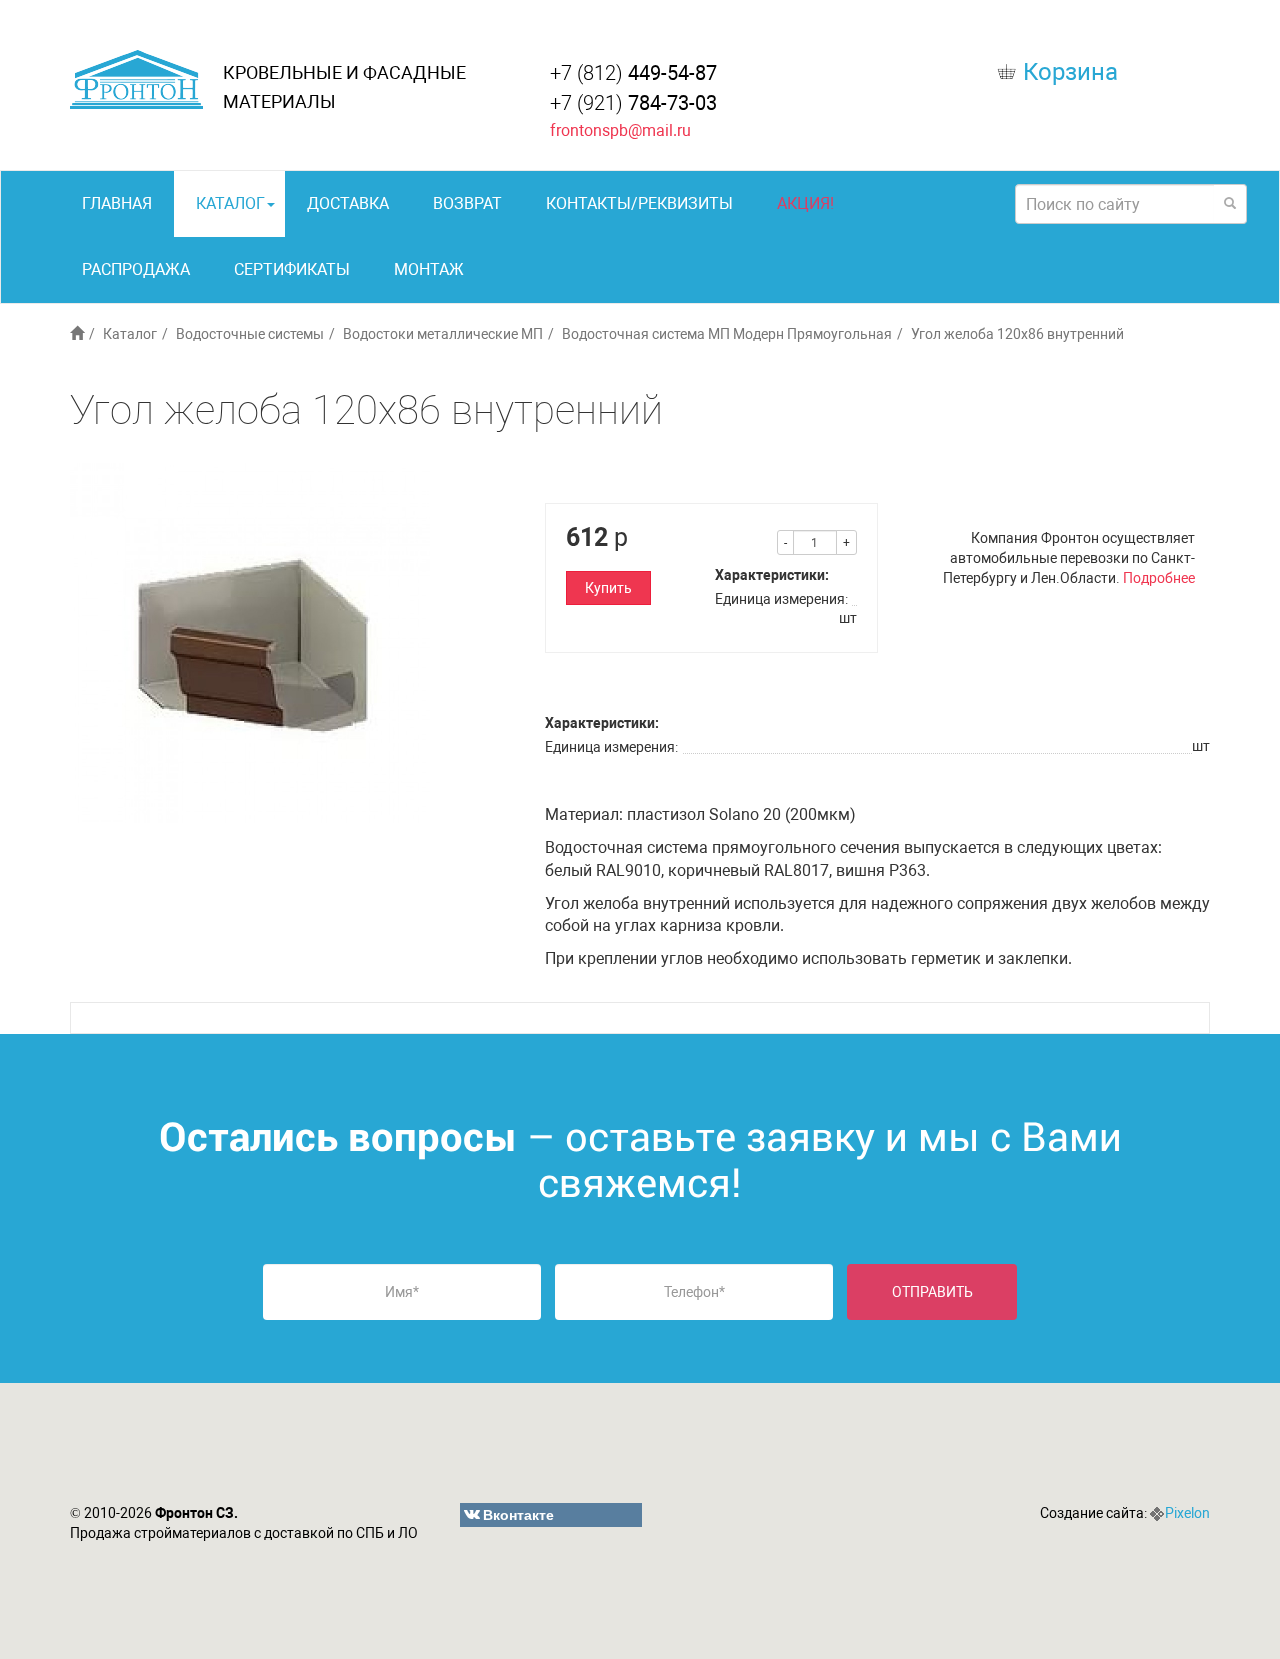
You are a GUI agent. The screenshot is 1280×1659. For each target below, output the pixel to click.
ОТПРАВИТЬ (932, 1292)
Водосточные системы (250, 334)
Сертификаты (292, 269)
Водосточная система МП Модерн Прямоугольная (727, 334)
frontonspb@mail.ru (620, 130)
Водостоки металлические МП (443, 334)
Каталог (230, 203)
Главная (117, 203)
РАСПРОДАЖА (136, 269)
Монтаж (429, 269)
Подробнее (1159, 578)
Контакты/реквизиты (639, 203)
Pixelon (1187, 1513)
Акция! (805, 203)
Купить (608, 588)
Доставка (348, 203)
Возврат (467, 203)
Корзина (1070, 72)
